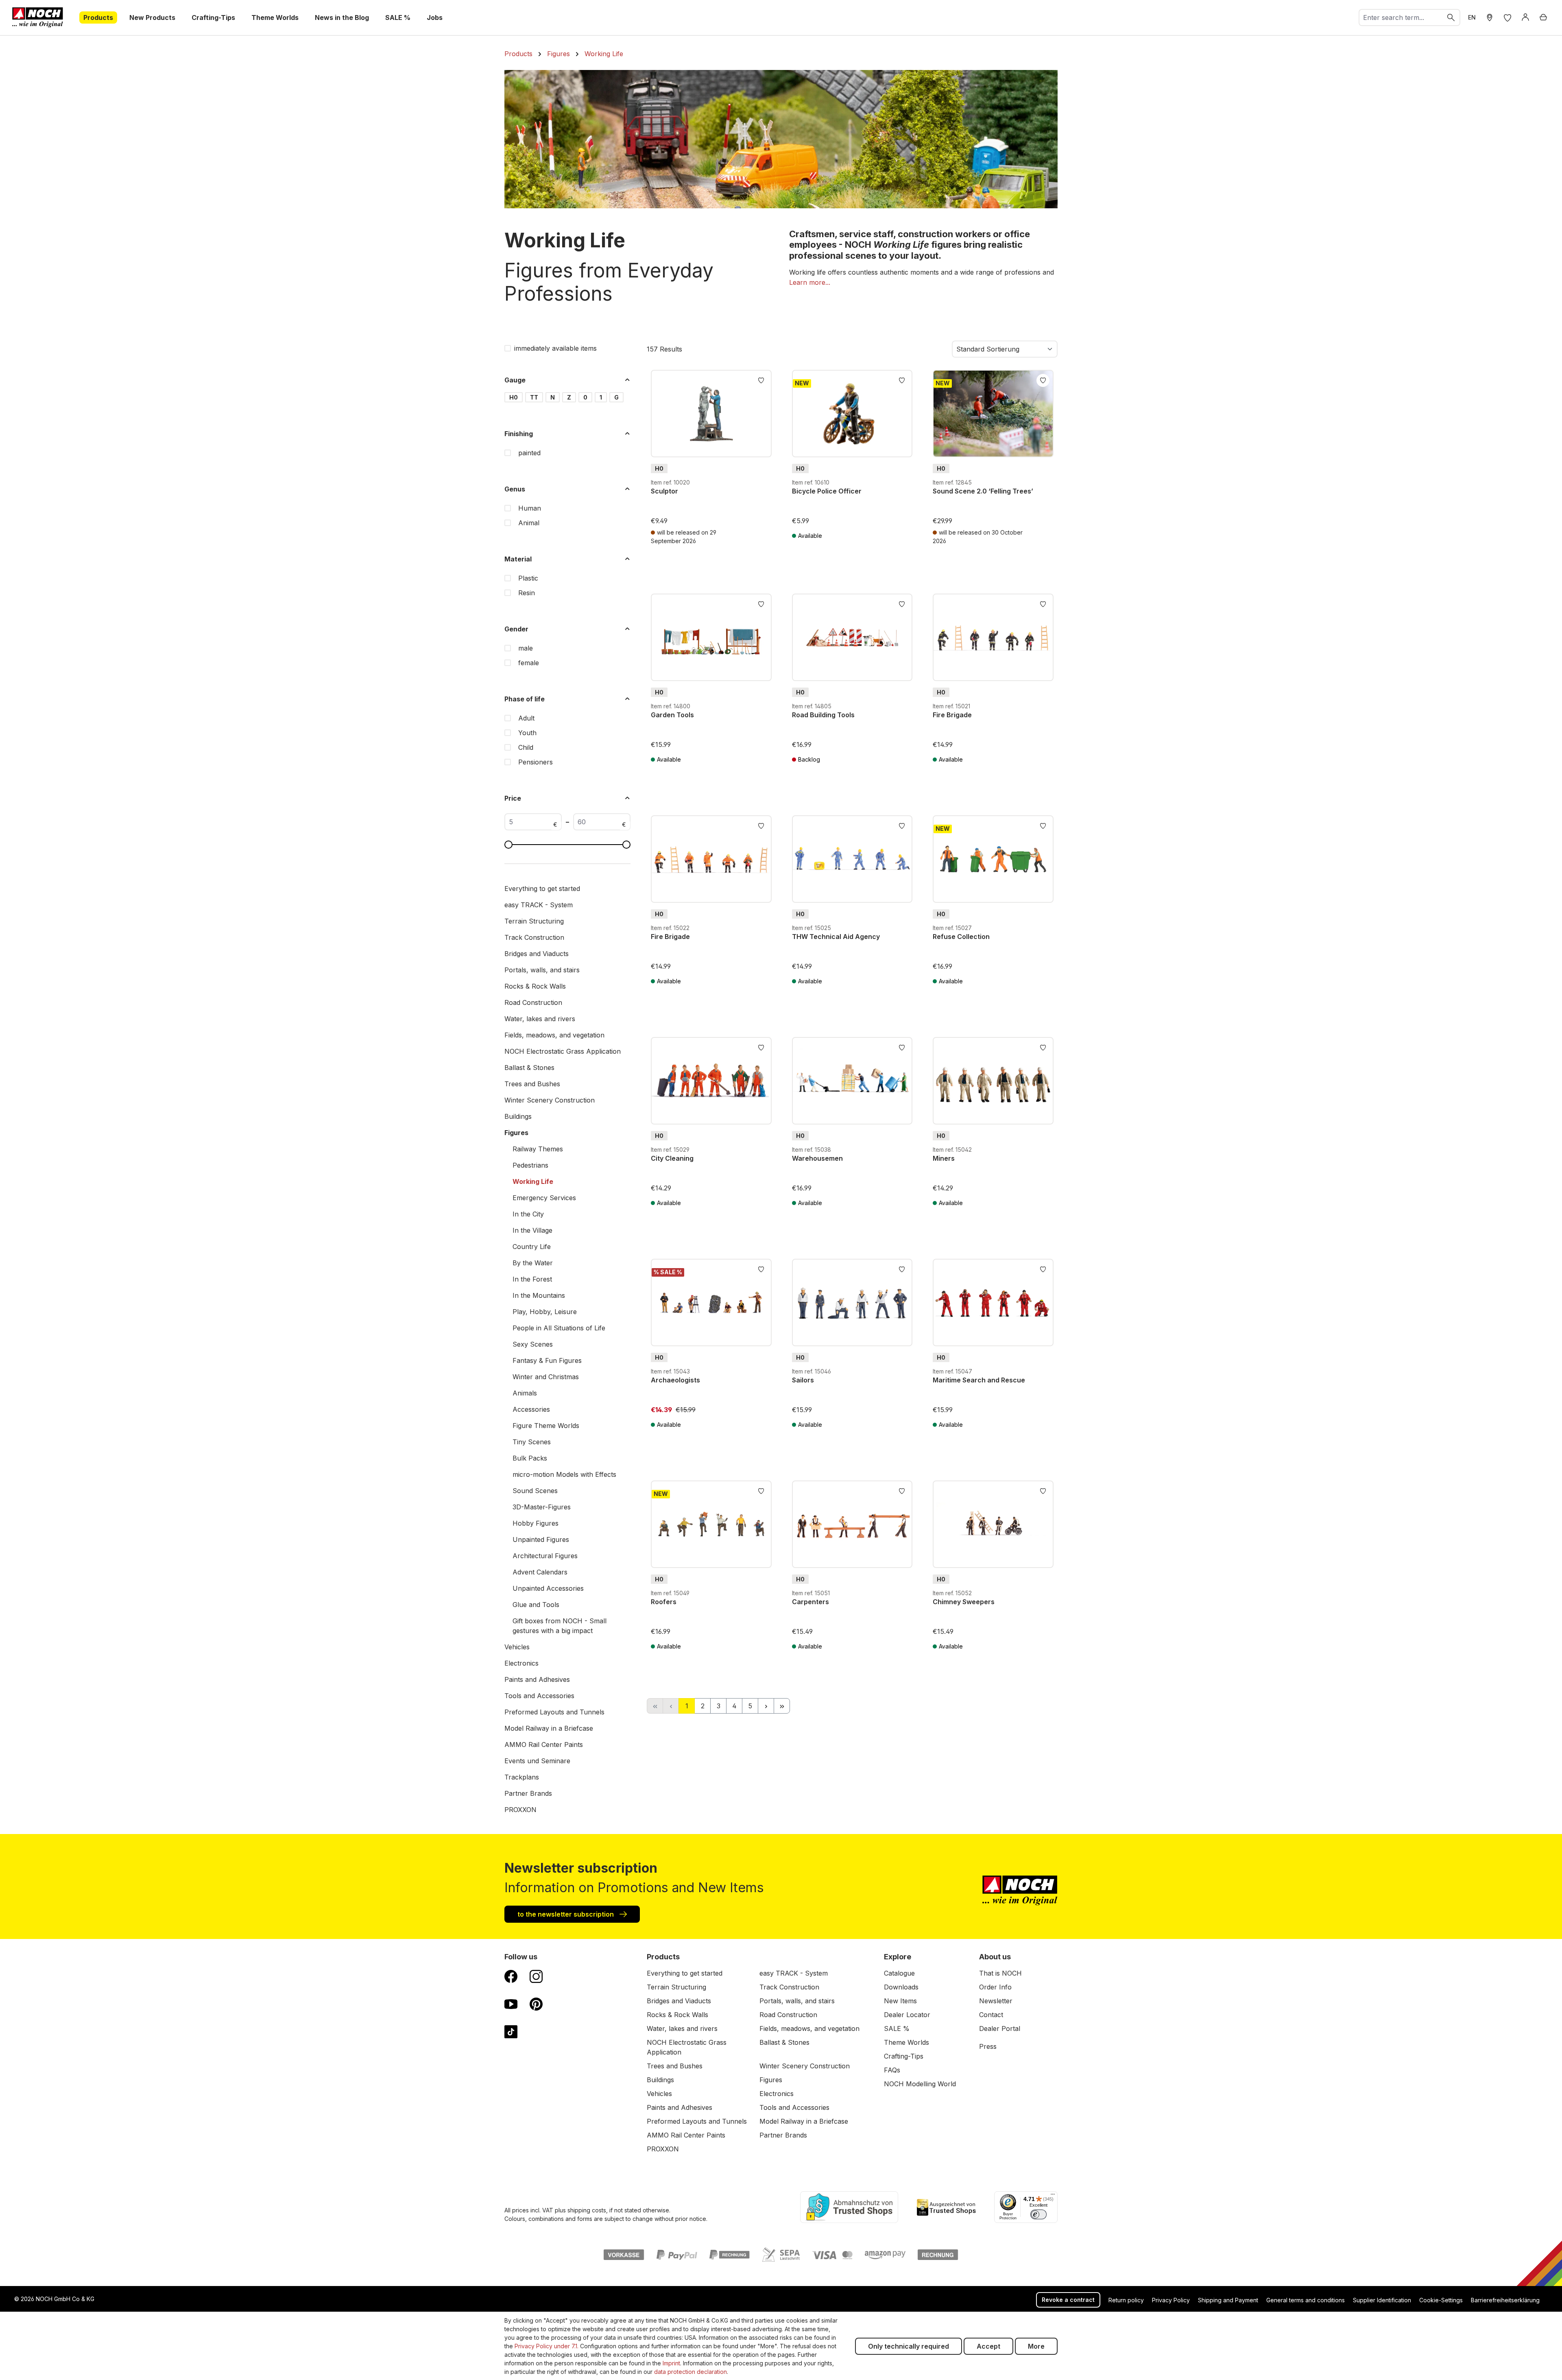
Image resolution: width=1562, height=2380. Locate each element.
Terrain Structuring (534, 921)
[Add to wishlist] (761, 380)
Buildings (518, 1116)
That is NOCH (1000, 1973)
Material (518, 559)
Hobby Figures (536, 1523)
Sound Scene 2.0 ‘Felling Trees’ (983, 491)
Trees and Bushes (532, 1084)
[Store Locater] (1490, 17)
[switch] (1038, 2214)
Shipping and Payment (1228, 2300)
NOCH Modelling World (920, 2084)
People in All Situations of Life (559, 1328)
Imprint (671, 2363)
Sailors (803, 1380)
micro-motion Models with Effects (564, 1474)
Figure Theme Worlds (546, 1426)
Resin (527, 593)
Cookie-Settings (1441, 2300)
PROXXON (520, 1810)
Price (513, 798)
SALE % (897, 2028)
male (526, 648)
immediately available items (555, 348)
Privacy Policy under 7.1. (546, 2346)
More (1036, 2346)
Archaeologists (675, 1380)
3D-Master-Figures (542, 1507)
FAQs (892, 2070)
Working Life (533, 1181)
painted (529, 453)
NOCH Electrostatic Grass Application (563, 1051)
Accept (988, 2346)
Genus (515, 489)
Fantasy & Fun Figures (547, 1360)
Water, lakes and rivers (540, 1019)
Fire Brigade (952, 715)
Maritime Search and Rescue (979, 1380)
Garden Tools (672, 715)
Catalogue (899, 1973)
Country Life (532, 1247)
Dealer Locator (907, 2015)
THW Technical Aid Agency (836, 937)
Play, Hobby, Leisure (545, 1312)
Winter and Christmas (546, 1377)
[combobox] (1401, 17)
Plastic (528, 578)
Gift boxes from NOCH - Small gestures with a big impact (560, 1626)
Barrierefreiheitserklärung (1505, 2300)
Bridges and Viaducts (537, 954)
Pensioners (536, 762)
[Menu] (1053, 2196)
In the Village (532, 1230)
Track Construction (534, 937)
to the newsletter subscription (566, 1914)
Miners (944, 1158)
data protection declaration (690, 2372)
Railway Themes (538, 1149)
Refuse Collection (961, 937)
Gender (516, 629)
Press (988, 2046)
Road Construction (533, 1002)
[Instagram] (536, 1976)
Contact (991, 2015)
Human (530, 508)
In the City (528, 1214)
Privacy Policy (1171, 2300)
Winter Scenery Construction (550, 1100)
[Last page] (782, 1706)
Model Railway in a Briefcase (549, 1728)
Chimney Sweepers (964, 1602)
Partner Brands (528, 1793)
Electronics (521, 1663)
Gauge (515, 380)
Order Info (995, 1987)
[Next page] (766, 1706)
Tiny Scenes (532, 1442)
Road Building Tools (823, 715)
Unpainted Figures (541, 1539)
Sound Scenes (535, 1491)
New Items (900, 2001)
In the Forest (532, 1279)
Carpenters (810, 1602)
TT (534, 397)
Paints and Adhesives (537, 1679)
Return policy (1126, 2300)
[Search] (1451, 17)
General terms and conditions (1306, 2300)
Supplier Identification (1382, 2300)
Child (526, 747)
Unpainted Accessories (548, 1588)
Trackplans (522, 1777)
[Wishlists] (1507, 17)
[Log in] (1525, 17)
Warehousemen (817, 1158)
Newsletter (996, 2001)
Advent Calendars (540, 1572)
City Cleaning (672, 1158)
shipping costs (587, 2210)
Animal (529, 523)
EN (1472, 17)
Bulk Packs (530, 1458)
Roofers (664, 1602)
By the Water (533, 1263)
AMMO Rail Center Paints (544, 1745)
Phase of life (525, 699)
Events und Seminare (537, 1761)
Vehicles (517, 1647)
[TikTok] (511, 2031)
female (529, 663)
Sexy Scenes (533, 1344)
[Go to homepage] (38, 17)
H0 (514, 397)
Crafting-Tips (904, 2056)
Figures (516, 1133)
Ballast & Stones (529, 1068)
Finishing (519, 434)
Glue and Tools (536, 1605)
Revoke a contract (1068, 2300)
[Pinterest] (536, 2004)
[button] (810, 282)
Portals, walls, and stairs (542, 970)
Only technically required (909, 2346)
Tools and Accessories (539, 1696)
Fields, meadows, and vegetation (554, 1035)
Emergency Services (544, 1198)
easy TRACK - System (539, 905)
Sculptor (664, 491)
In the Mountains (539, 1295)
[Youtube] (511, 2004)
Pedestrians (530, 1165)
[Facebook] (511, 1976)
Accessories (531, 1409)
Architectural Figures (545, 1556)
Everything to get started (542, 889)
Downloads (901, 1987)
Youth (527, 733)
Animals (525, 1393)
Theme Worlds (906, 2042)
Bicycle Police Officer (827, 491)
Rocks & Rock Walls (535, 986)
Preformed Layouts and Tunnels (554, 1712)
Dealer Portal (1000, 2028)
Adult (526, 718)
